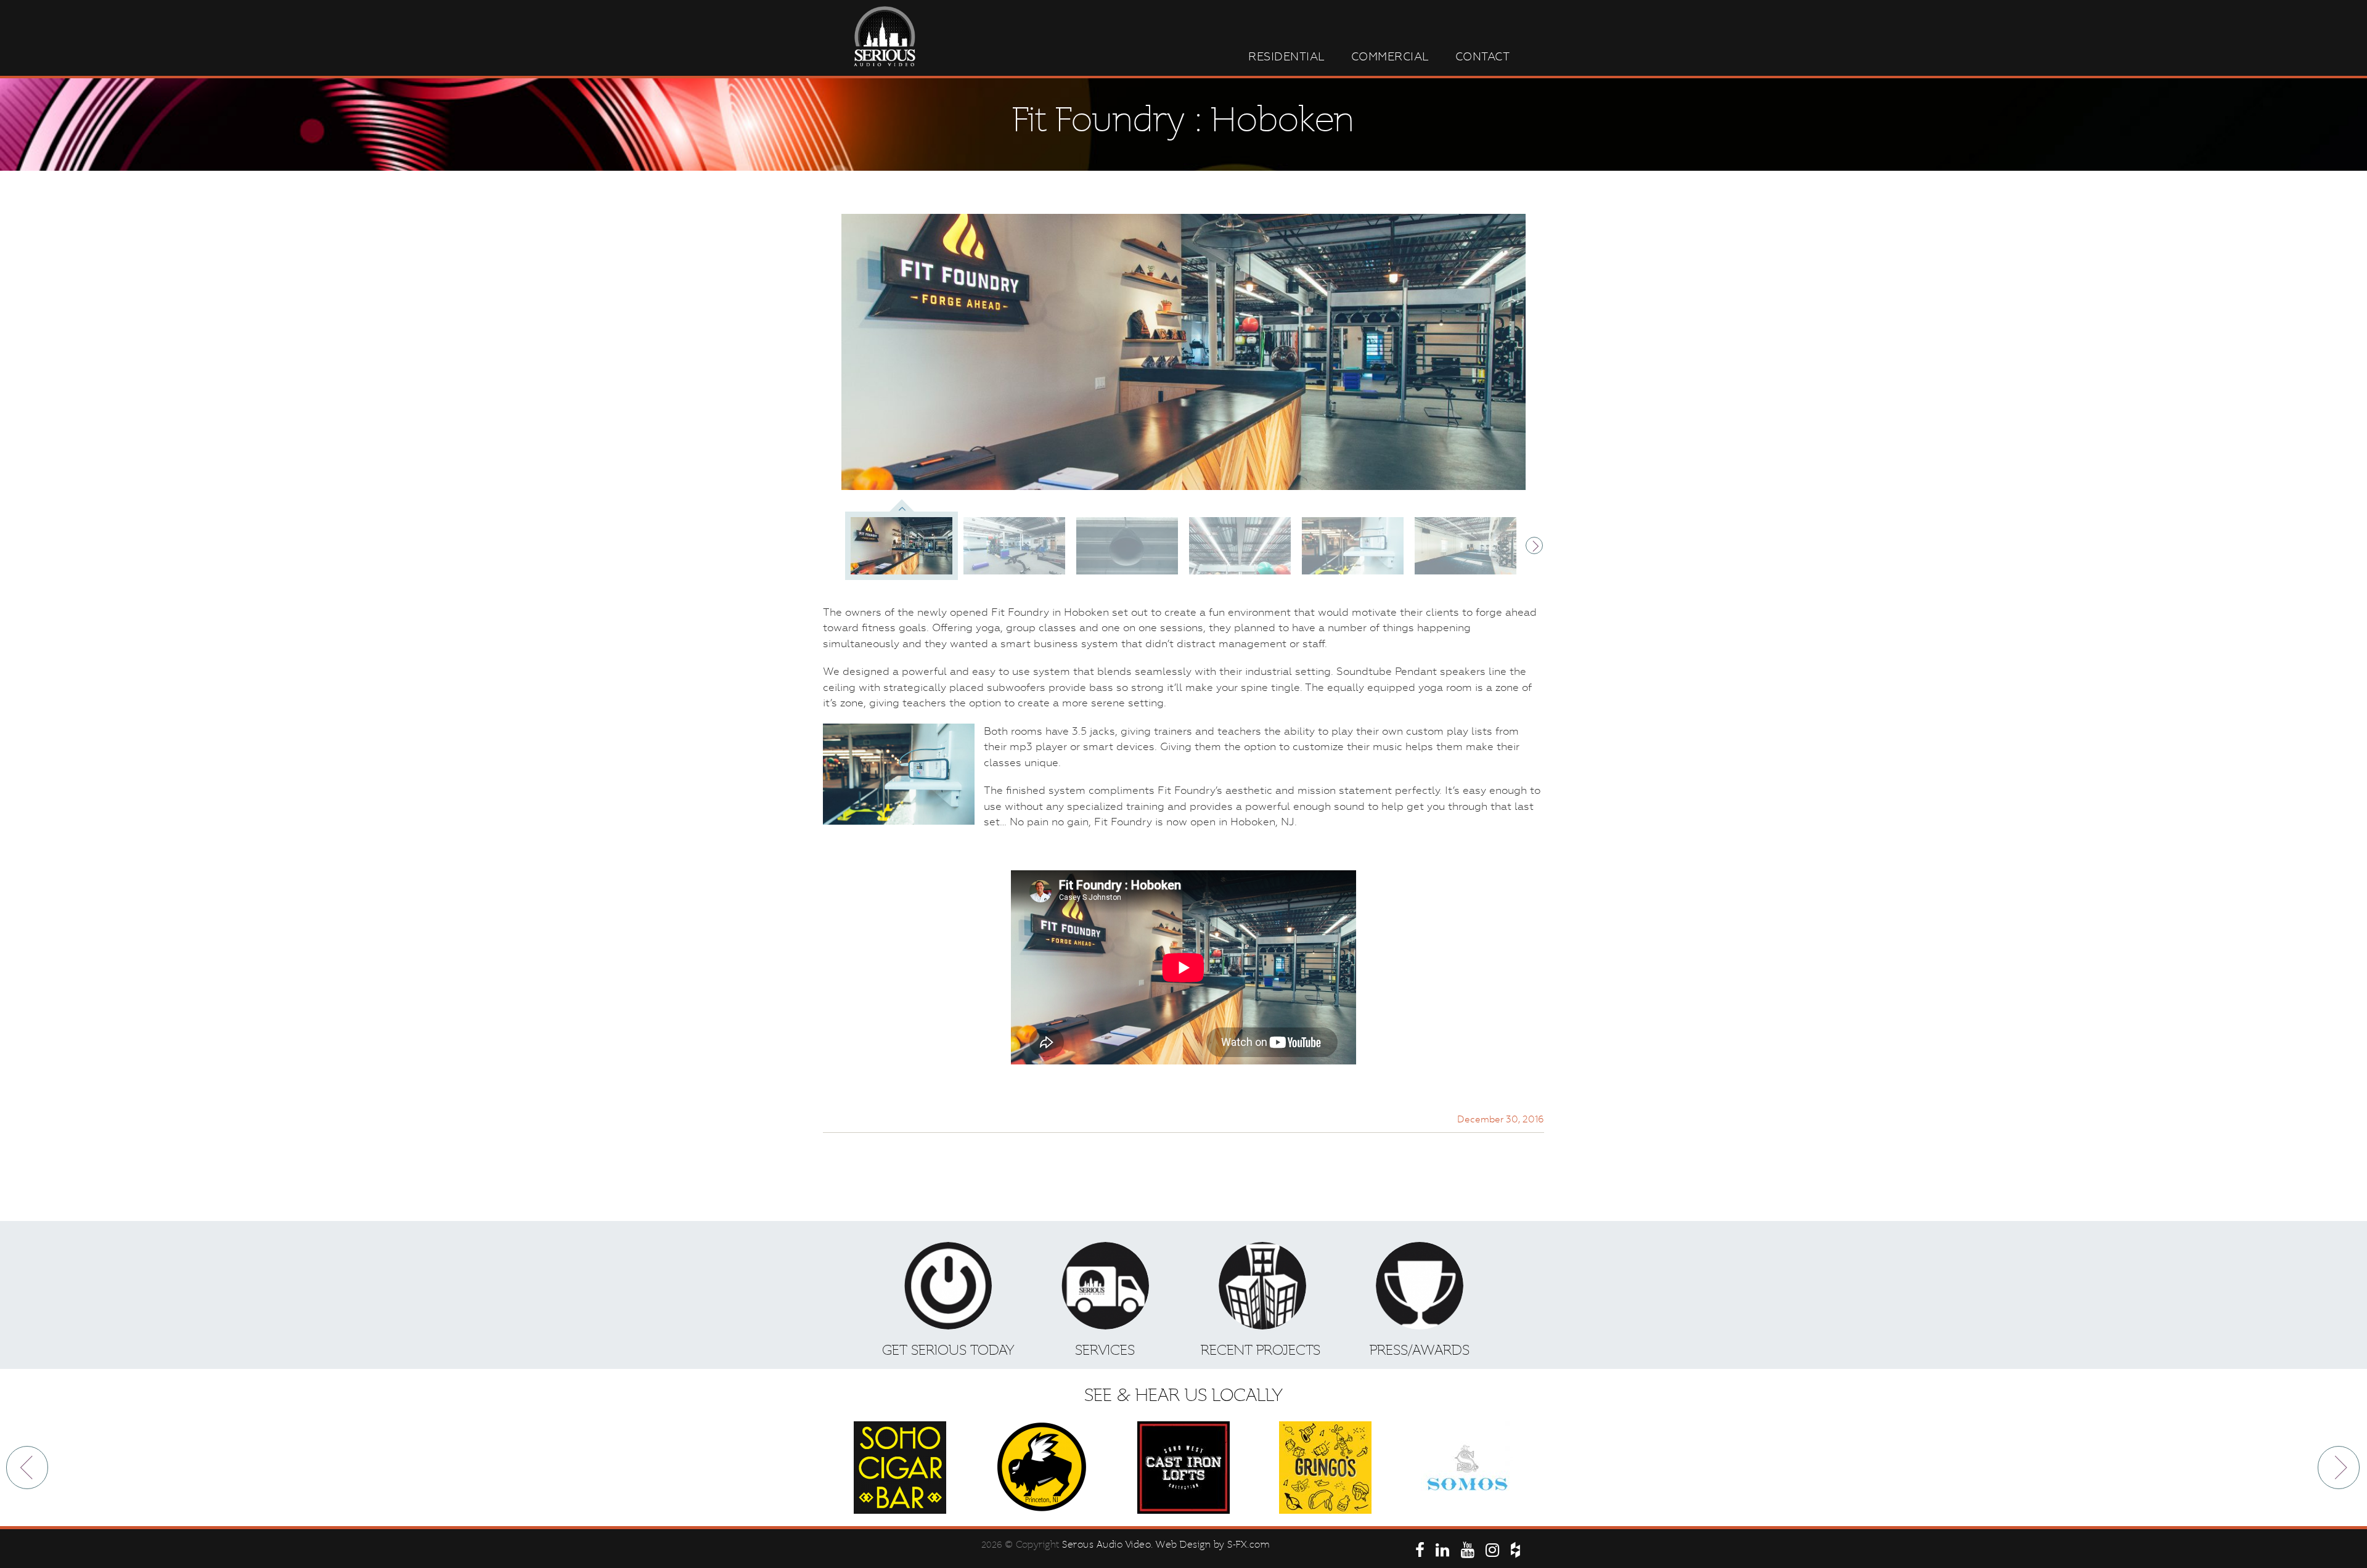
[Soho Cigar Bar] (900, 1468)
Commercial (1390, 56)
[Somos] (1467, 1468)
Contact (1483, 56)
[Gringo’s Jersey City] (1325, 1468)
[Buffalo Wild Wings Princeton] (1042, 1468)
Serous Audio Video (1106, 1545)
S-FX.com (1249, 1545)
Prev (28, 1468)
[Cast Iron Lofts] (1183, 1468)
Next (1535, 543)
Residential (1287, 56)
